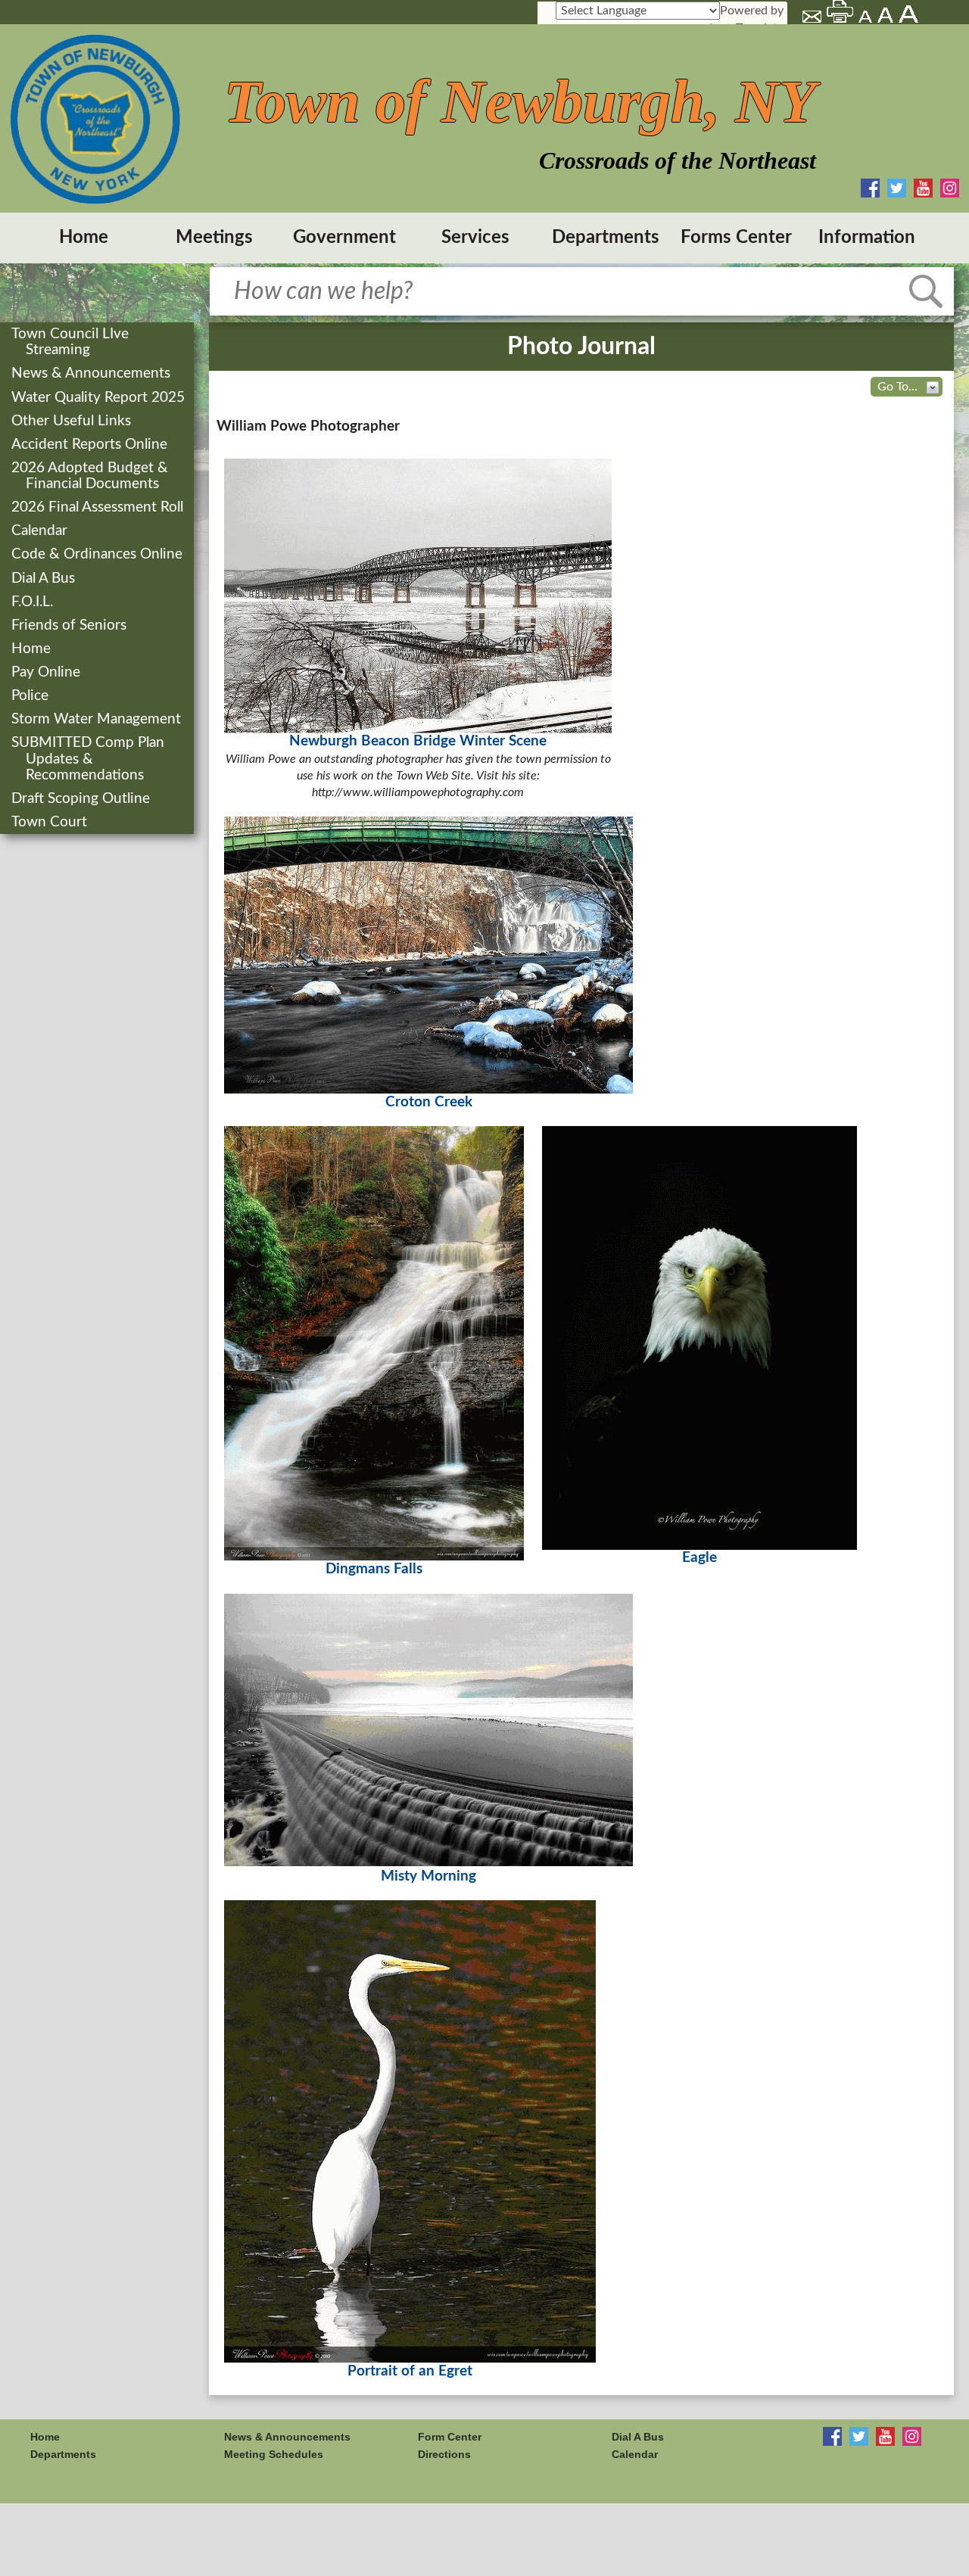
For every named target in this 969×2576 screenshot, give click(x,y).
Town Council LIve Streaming (72, 342)
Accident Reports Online (91, 445)
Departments (606, 238)
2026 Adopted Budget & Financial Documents (91, 476)
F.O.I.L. (34, 602)
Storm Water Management (98, 719)
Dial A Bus (45, 579)
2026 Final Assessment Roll (99, 507)
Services (475, 238)
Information (867, 238)
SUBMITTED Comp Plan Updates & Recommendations (89, 759)
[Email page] (813, 19)
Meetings (214, 238)
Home (84, 238)
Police (31, 696)
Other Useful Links (73, 421)
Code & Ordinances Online (98, 554)
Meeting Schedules (274, 2454)
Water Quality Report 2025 (100, 398)
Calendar (41, 531)
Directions (444, 2454)
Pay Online (47, 672)
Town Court (51, 822)
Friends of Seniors (70, 625)
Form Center (450, 2437)
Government (344, 238)
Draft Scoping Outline (82, 799)
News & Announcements (92, 373)
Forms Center (736, 238)
